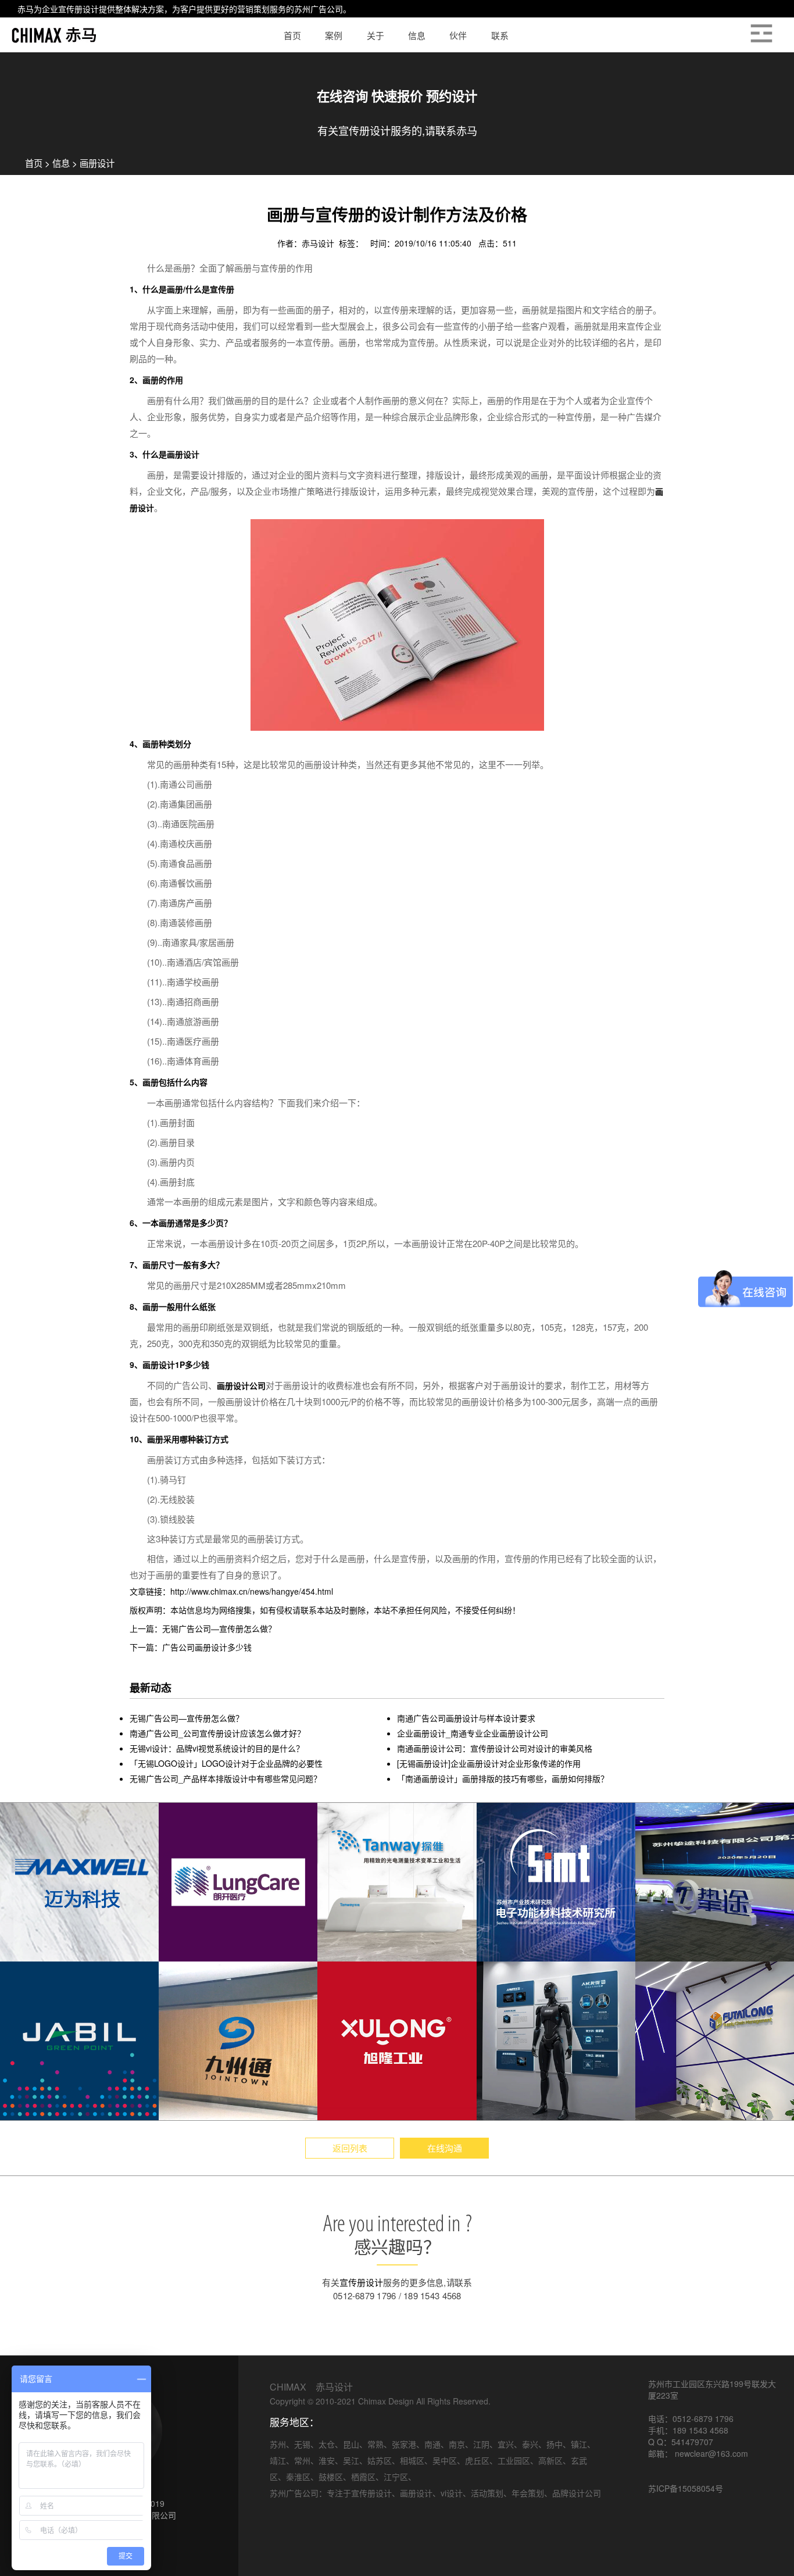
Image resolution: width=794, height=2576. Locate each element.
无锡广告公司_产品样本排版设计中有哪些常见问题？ (226, 1778)
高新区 (550, 2460)
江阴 (481, 2444)
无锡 (302, 2444)
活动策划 (487, 2493)
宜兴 (506, 2444)
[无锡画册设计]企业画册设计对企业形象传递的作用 (489, 1763)
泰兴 (530, 2444)
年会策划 (528, 2493)
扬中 (555, 2444)
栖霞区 (363, 2477)
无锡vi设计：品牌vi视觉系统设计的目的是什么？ (217, 1748)
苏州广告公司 (319, 9)
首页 (34, 163)
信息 (61, 163)
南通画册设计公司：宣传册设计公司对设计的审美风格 (495, 1748)
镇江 (579, 2444)
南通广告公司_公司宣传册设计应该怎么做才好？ (217, 1733)
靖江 (278, 2460)
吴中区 (445, 2460)
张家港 (404, 2444)
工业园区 (514, 2460)
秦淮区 (298, 2477)
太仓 (327, 2444)
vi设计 (452, 2493)
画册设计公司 (241, 1385)
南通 (432, 2444)
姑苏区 (380, 2460)
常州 (302, 2460)
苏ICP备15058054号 (686, 2488)
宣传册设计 (78, 9)
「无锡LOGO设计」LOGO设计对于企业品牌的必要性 (226, 1763)
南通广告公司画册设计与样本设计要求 (466, 1718)
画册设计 (97, 163)
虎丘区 (477, 2460)
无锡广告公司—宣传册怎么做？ (187, 1718)
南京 (457, 2444)
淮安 (327, 2460)
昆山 (351, 2444)
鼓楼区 (331, 2477)
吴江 (351, 2460)
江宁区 (396, 2477)
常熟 (375, 2444)
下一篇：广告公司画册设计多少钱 (191, 1647)
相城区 (412, 2460)
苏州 (278, 2444)
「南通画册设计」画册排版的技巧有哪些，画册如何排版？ (503, 1778)
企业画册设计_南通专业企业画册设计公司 (473, 1733)
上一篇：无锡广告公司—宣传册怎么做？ (203, 1628)
